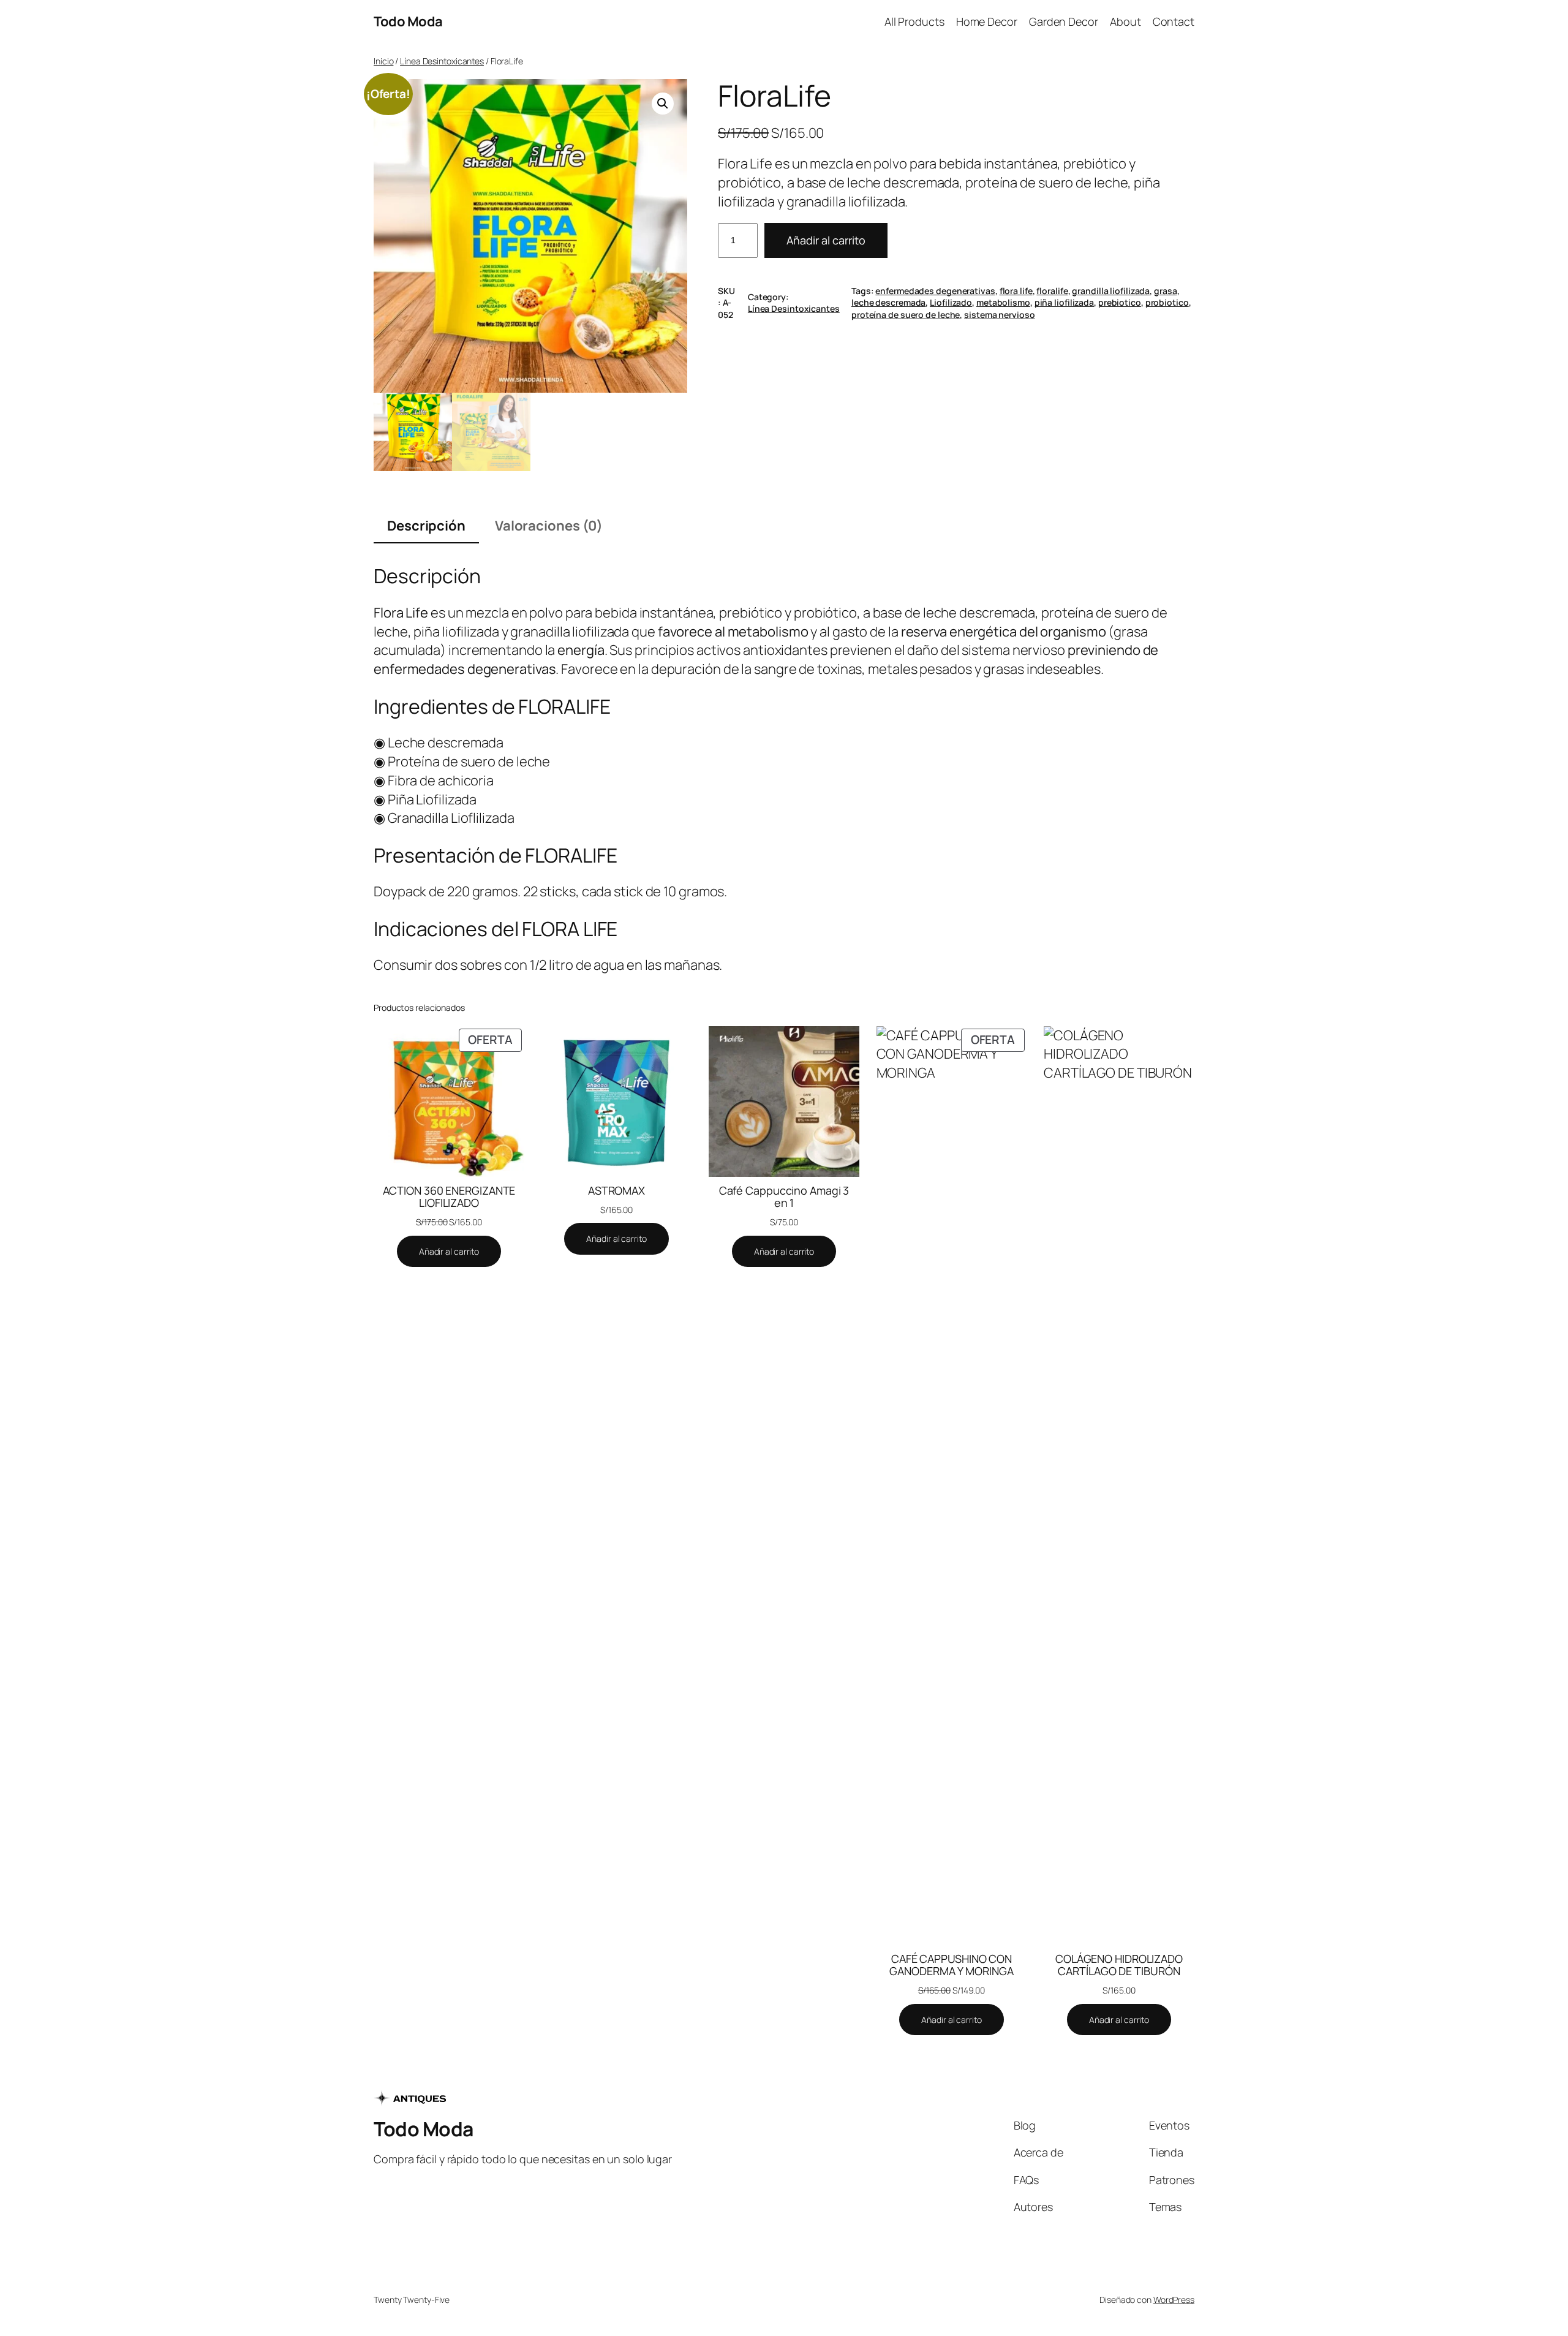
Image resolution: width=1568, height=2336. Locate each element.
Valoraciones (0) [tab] (549, 526)
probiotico (1167, 302)
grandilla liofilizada (1111, 291)
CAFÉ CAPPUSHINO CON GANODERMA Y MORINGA (951, 1965)
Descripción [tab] (426, 526)
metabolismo (1003, 302)
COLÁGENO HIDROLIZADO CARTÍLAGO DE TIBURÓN (1119, 1965)
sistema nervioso (999, 315)
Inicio (383, 61)
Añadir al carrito (826, 240)
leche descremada (888, 302)
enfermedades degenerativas (935, 291)
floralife (1052, 291)
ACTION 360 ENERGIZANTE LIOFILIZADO (449, 1197)
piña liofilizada (1064, 302)
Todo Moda (408, 21)
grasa (1166, 291)
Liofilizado (951, 302)
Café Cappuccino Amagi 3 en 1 (784, 1197)
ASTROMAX (616, 1190)
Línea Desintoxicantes (442, 61)
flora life (1016, 291)
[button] (663, 104)
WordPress (1174, 2300)
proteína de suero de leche (906, 315)
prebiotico (1120, 302)
